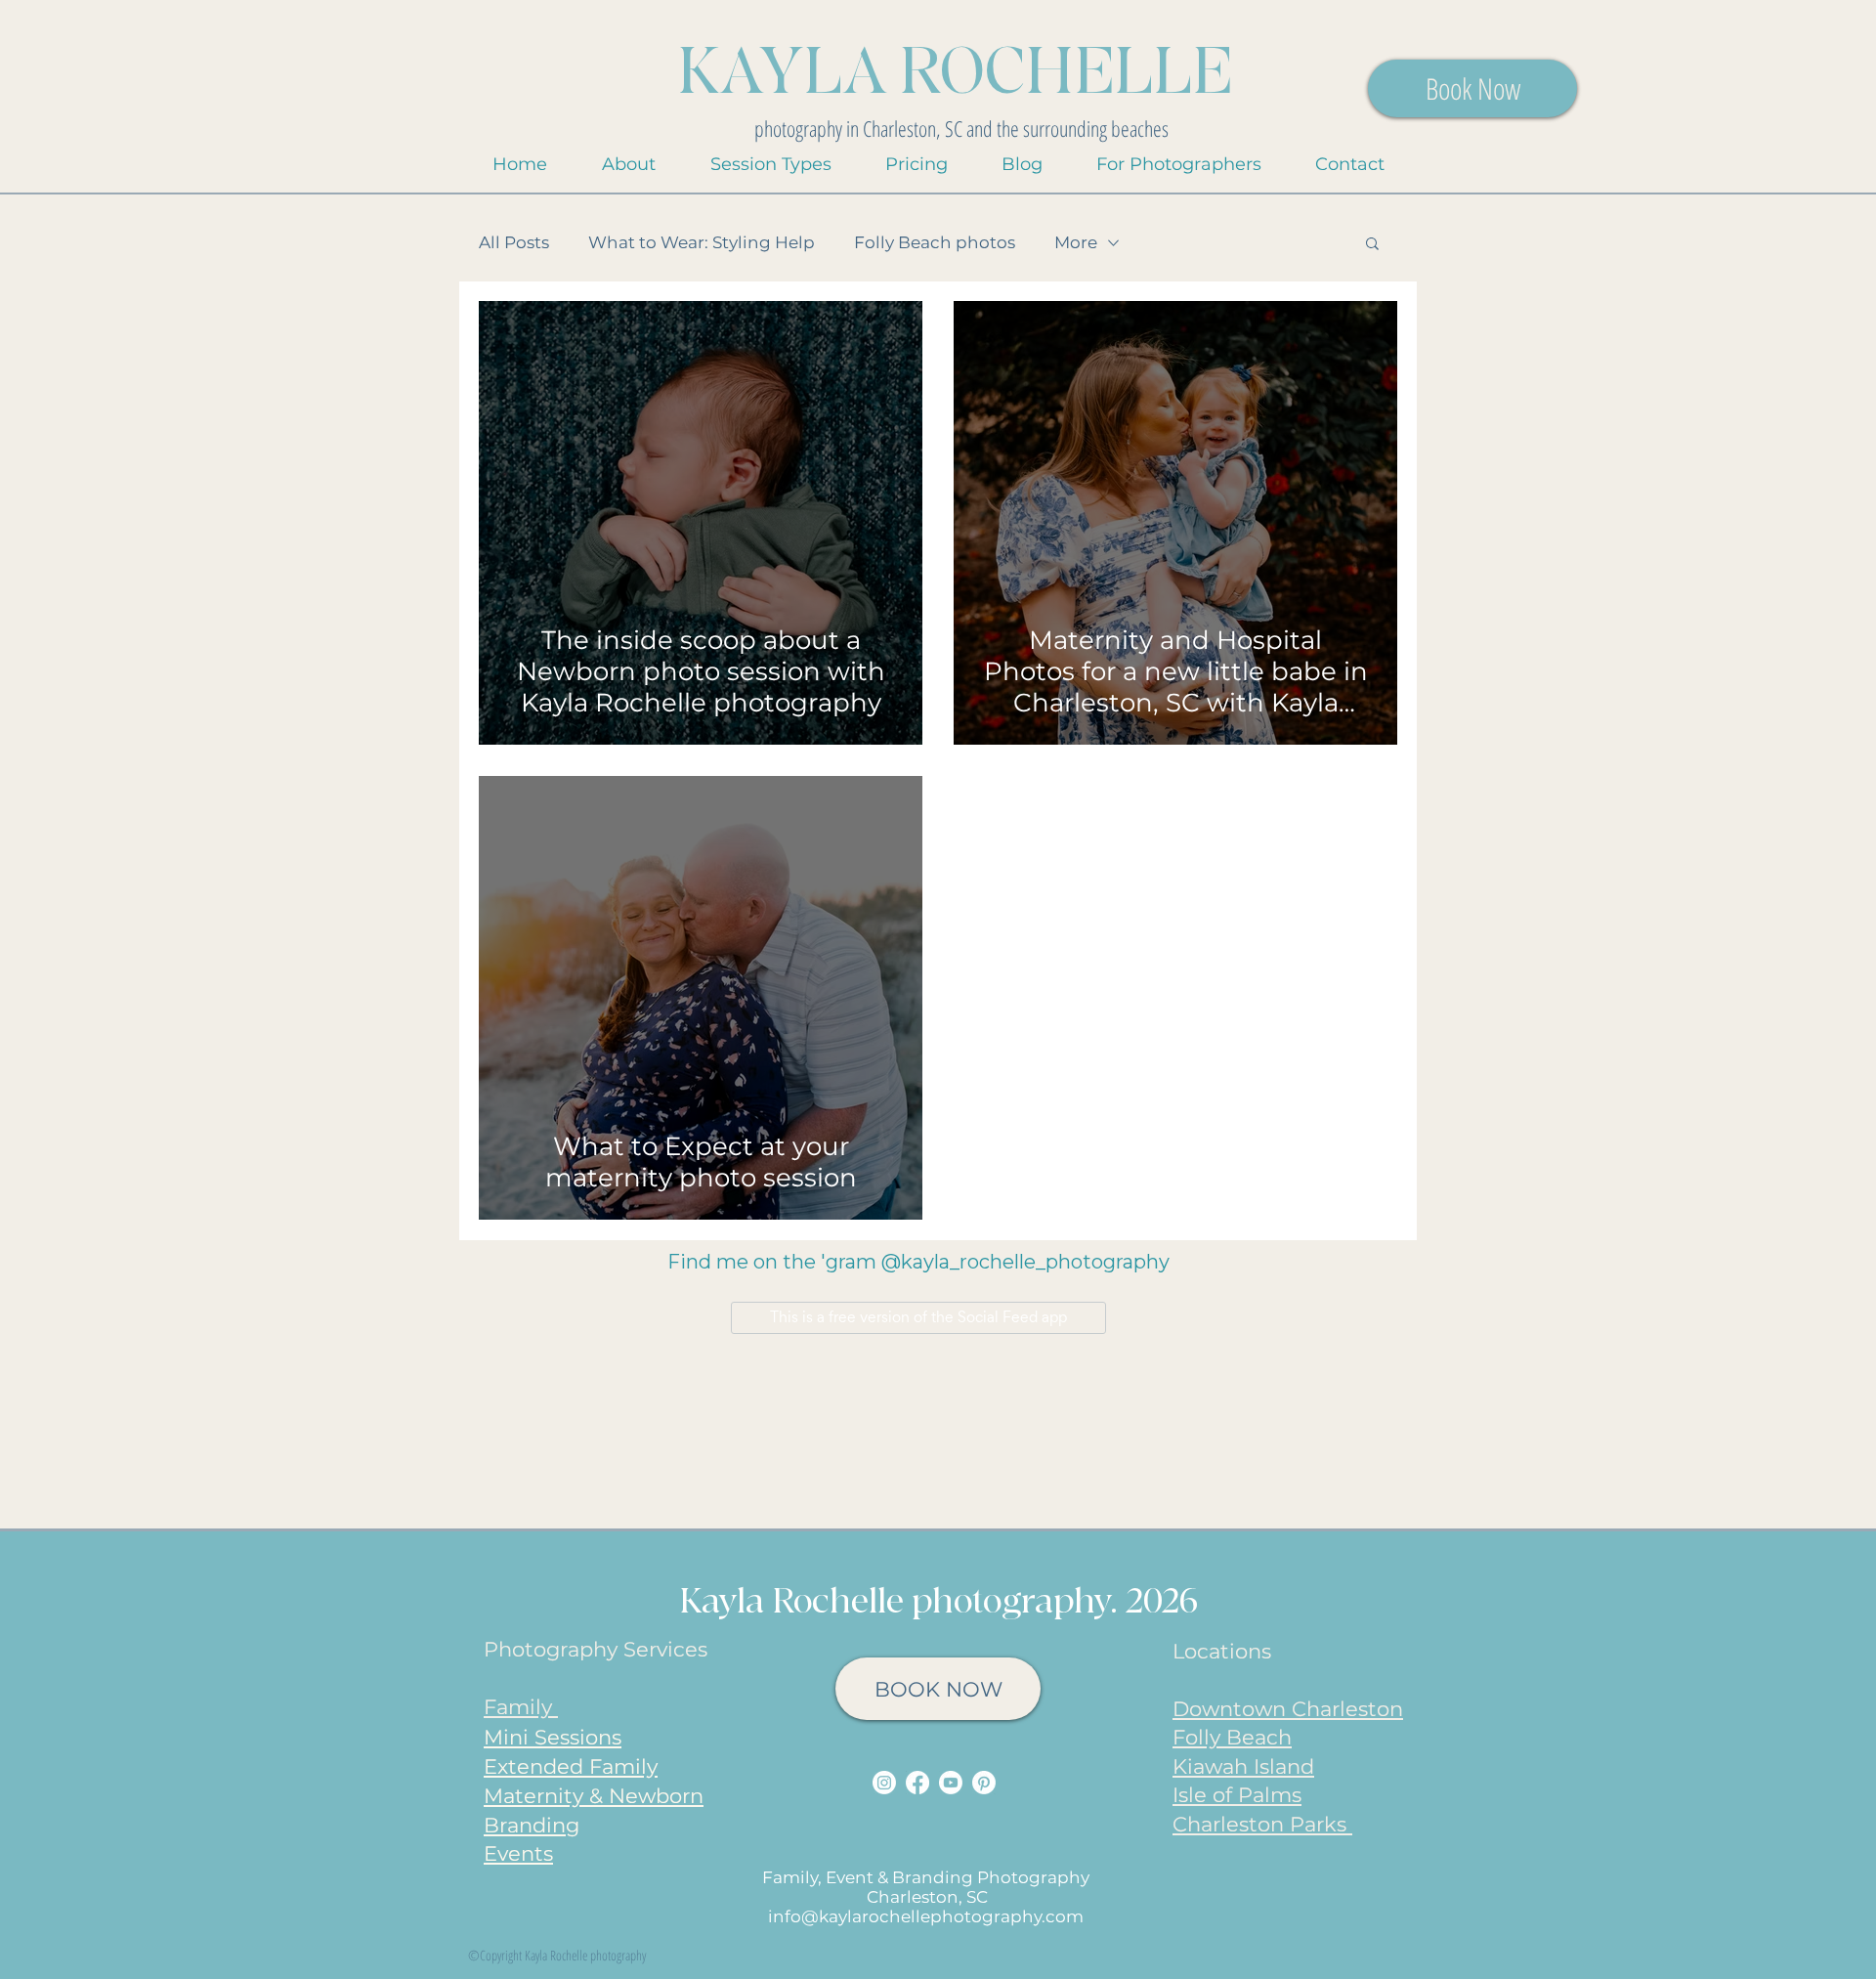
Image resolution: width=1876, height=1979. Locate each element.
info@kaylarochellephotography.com (926, 1916)
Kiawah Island (1243, 1766)
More (1076, 242)
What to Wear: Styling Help (702, 242)
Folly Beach (1232, 1737)
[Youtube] (951, 1783)
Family (521, 1707)
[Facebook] (917, 1783)
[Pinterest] (984, 1783)
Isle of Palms (1237, 1795)
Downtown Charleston (1288, 1709)
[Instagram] (884, 1783)
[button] (770, 165)
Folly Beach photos (935, 242)
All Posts (514, 242)
